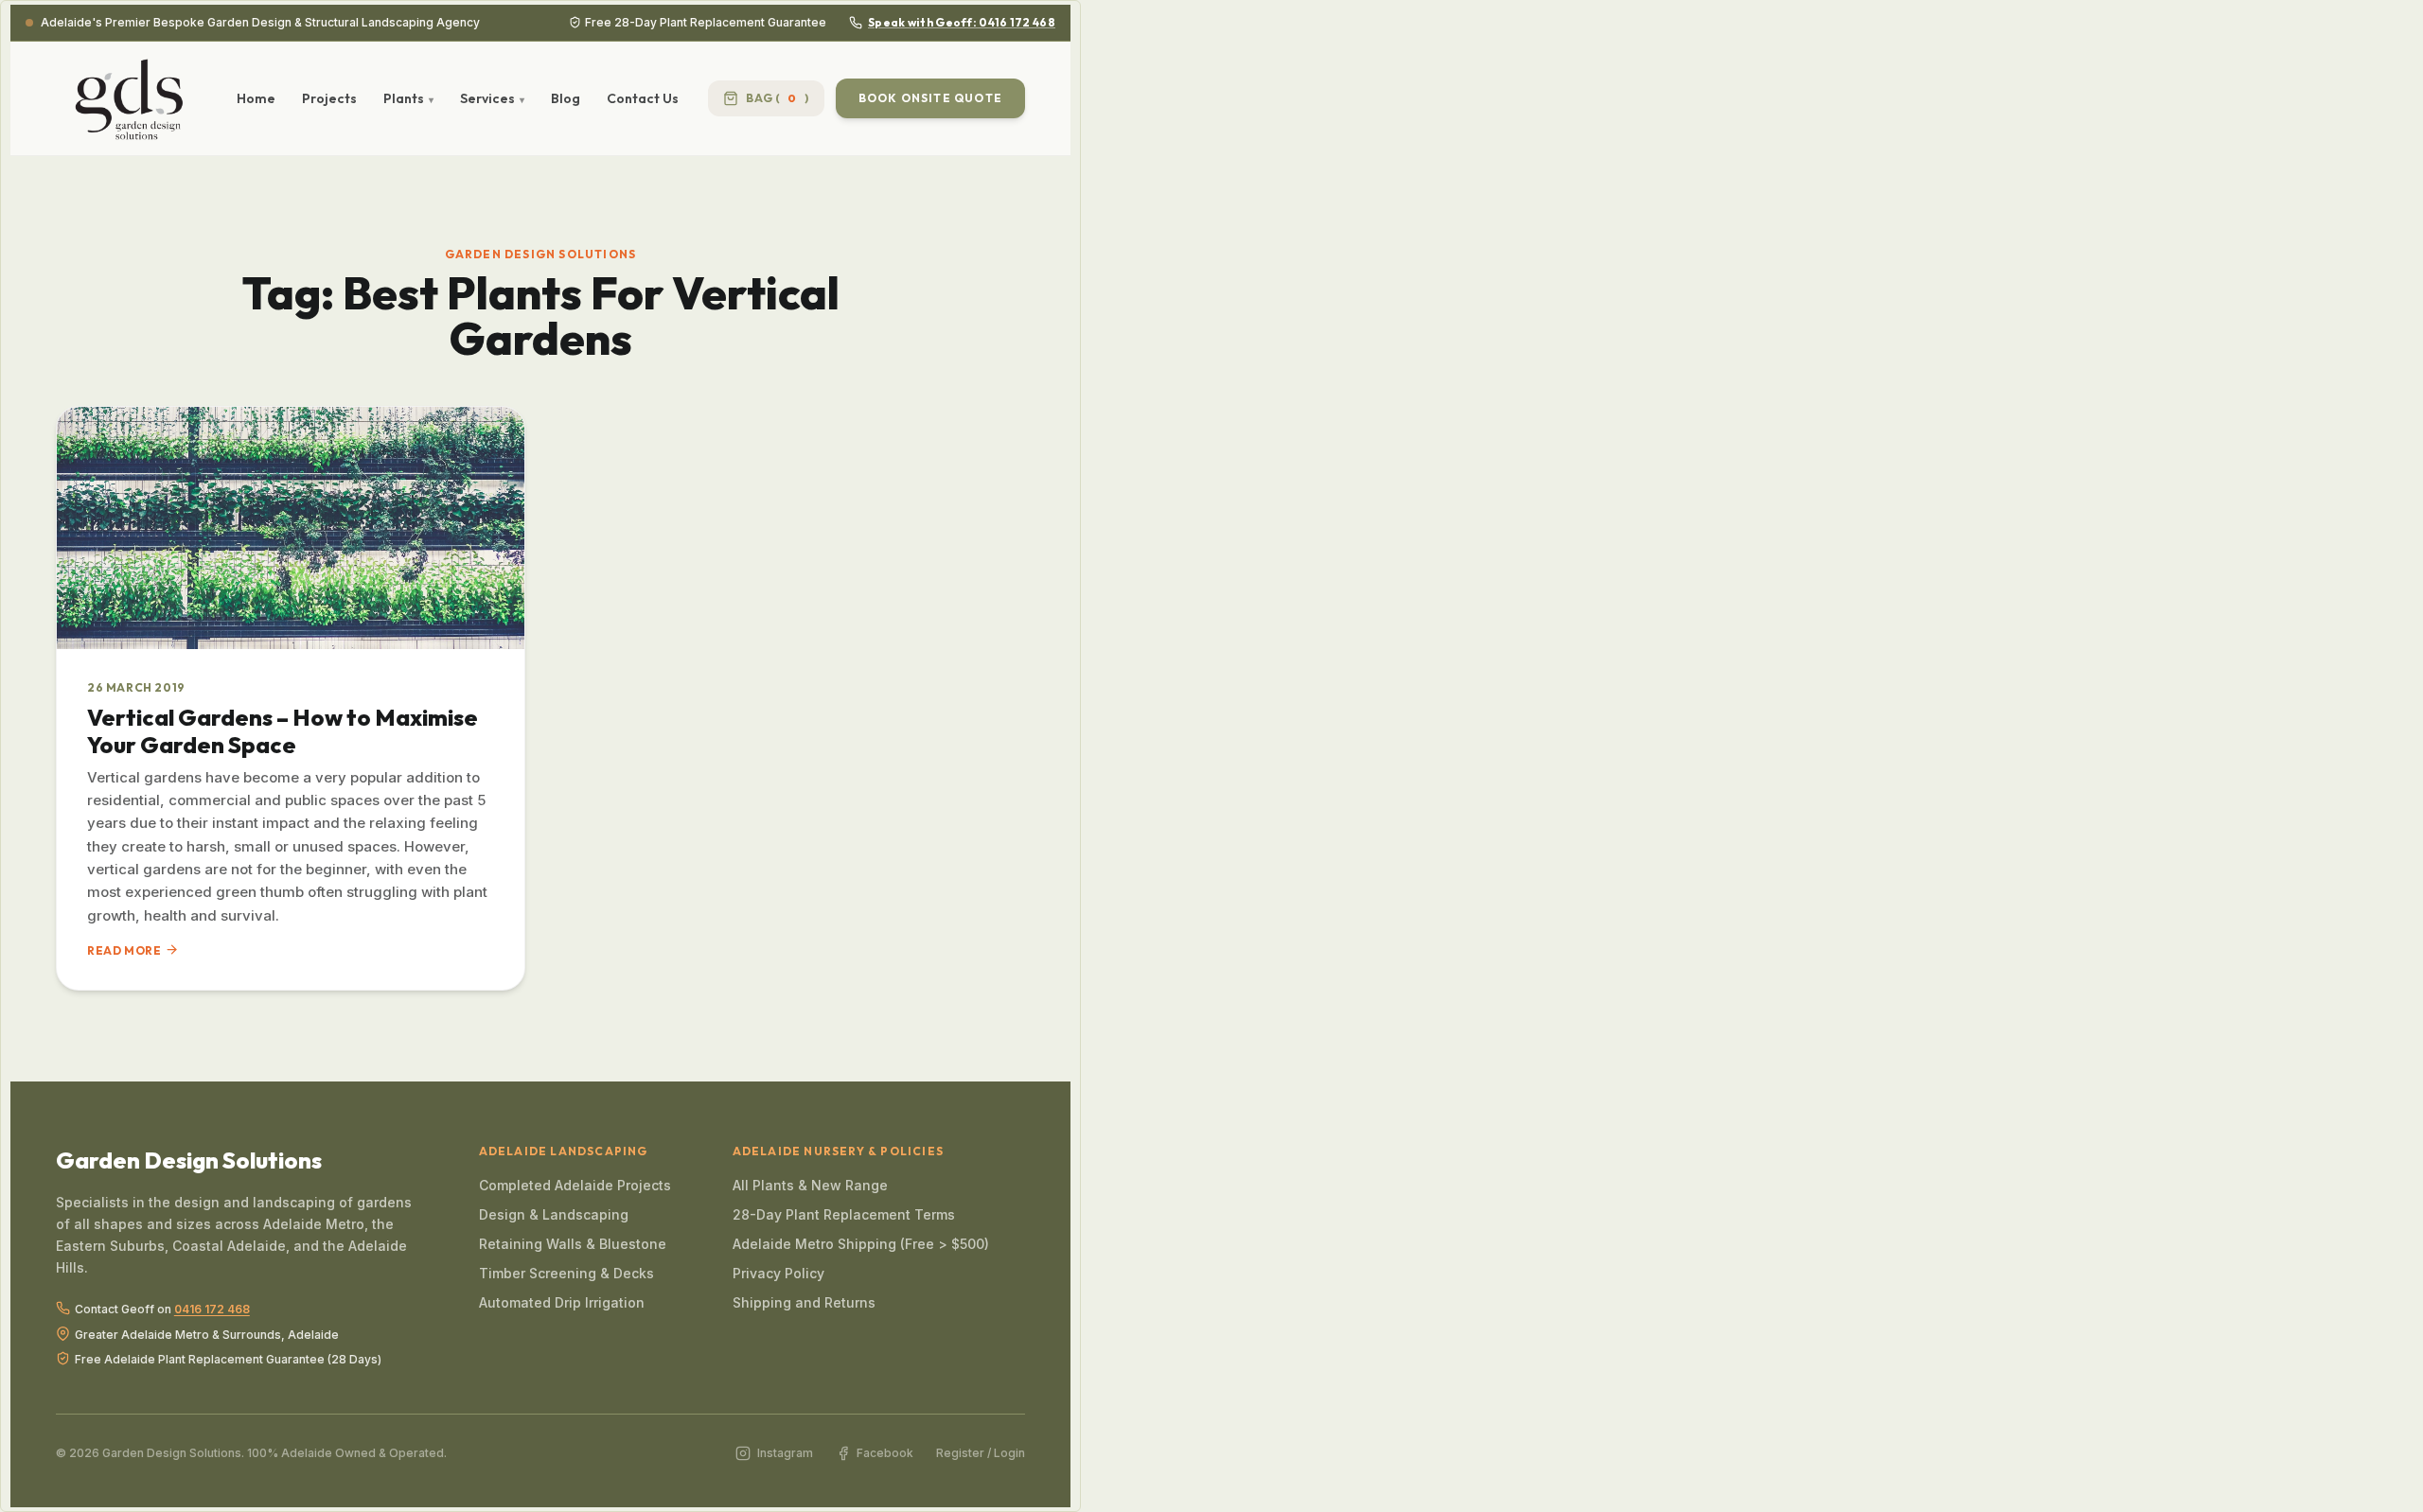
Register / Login (981, 1453)
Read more (124, 950)
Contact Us (643, 98)
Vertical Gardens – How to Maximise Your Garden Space (283, 731)
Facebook (885, 1453)
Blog (566, 98)
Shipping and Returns (804, 1302)
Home (256, 98)
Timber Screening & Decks (566, 1273)
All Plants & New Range (810, 1185)
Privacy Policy (778, 1273)
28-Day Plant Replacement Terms (844, 1214)
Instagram (785, 1453)
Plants (404, 98)
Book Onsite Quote (930, 98)
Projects (329, 98)
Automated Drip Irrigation (562, 1302)
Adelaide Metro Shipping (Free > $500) (861, 1244)
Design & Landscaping (554, 1214)
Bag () (777, 98)
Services (487, 98)
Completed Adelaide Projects (575, 1185)
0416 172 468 (212, 1310)
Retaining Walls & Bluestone (573, 1244)
